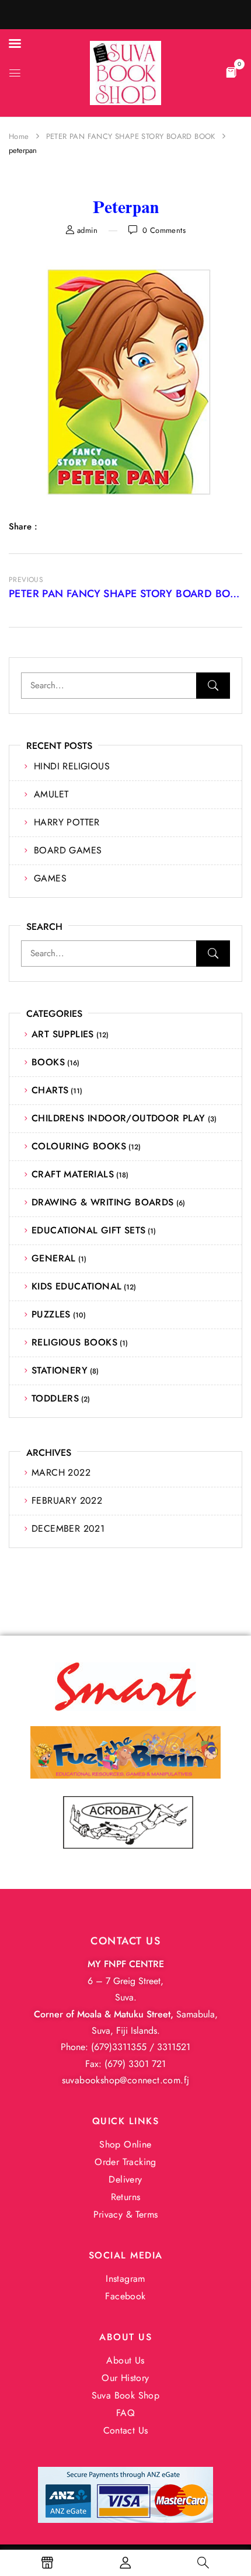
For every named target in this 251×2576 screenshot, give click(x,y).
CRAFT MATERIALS (73, 1174)
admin (87, 230)
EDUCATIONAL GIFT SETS (88, 1230)
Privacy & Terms (126, 2214)
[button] (231, 72)
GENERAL (54, 1258)
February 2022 (67, 1500)
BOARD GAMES (68, 850)
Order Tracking (125, 2162)
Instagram (125, 2279)
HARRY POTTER (67, 822)
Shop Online (125, 2144)
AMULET (51, 794)
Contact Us (126, 2430)
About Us (125, 2360)
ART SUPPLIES (63, 1034)
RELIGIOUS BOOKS (74, 1342)
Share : (23, 527)
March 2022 (61, 1472)
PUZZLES (51, 1314)
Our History (125, 2378)
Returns (126, 2197)
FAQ (125, 2413)
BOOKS (48, 1062)
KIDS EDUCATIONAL (76, 1286)
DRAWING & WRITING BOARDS (103, 1202)
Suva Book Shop (126, 2395)
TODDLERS (55, 1398)
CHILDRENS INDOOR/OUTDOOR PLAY (118, 1118)
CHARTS (50, 1090)
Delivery (125, 2179)
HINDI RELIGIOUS (72, 766)
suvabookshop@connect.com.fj (126, 2080)
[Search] (213, 686)
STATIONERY (60, 1370)
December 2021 (68, 1528)
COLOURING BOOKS (79, 1146)
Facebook (125, 2296)
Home (19, 136)
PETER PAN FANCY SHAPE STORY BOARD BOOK (131, 136)
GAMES (50, 878)
